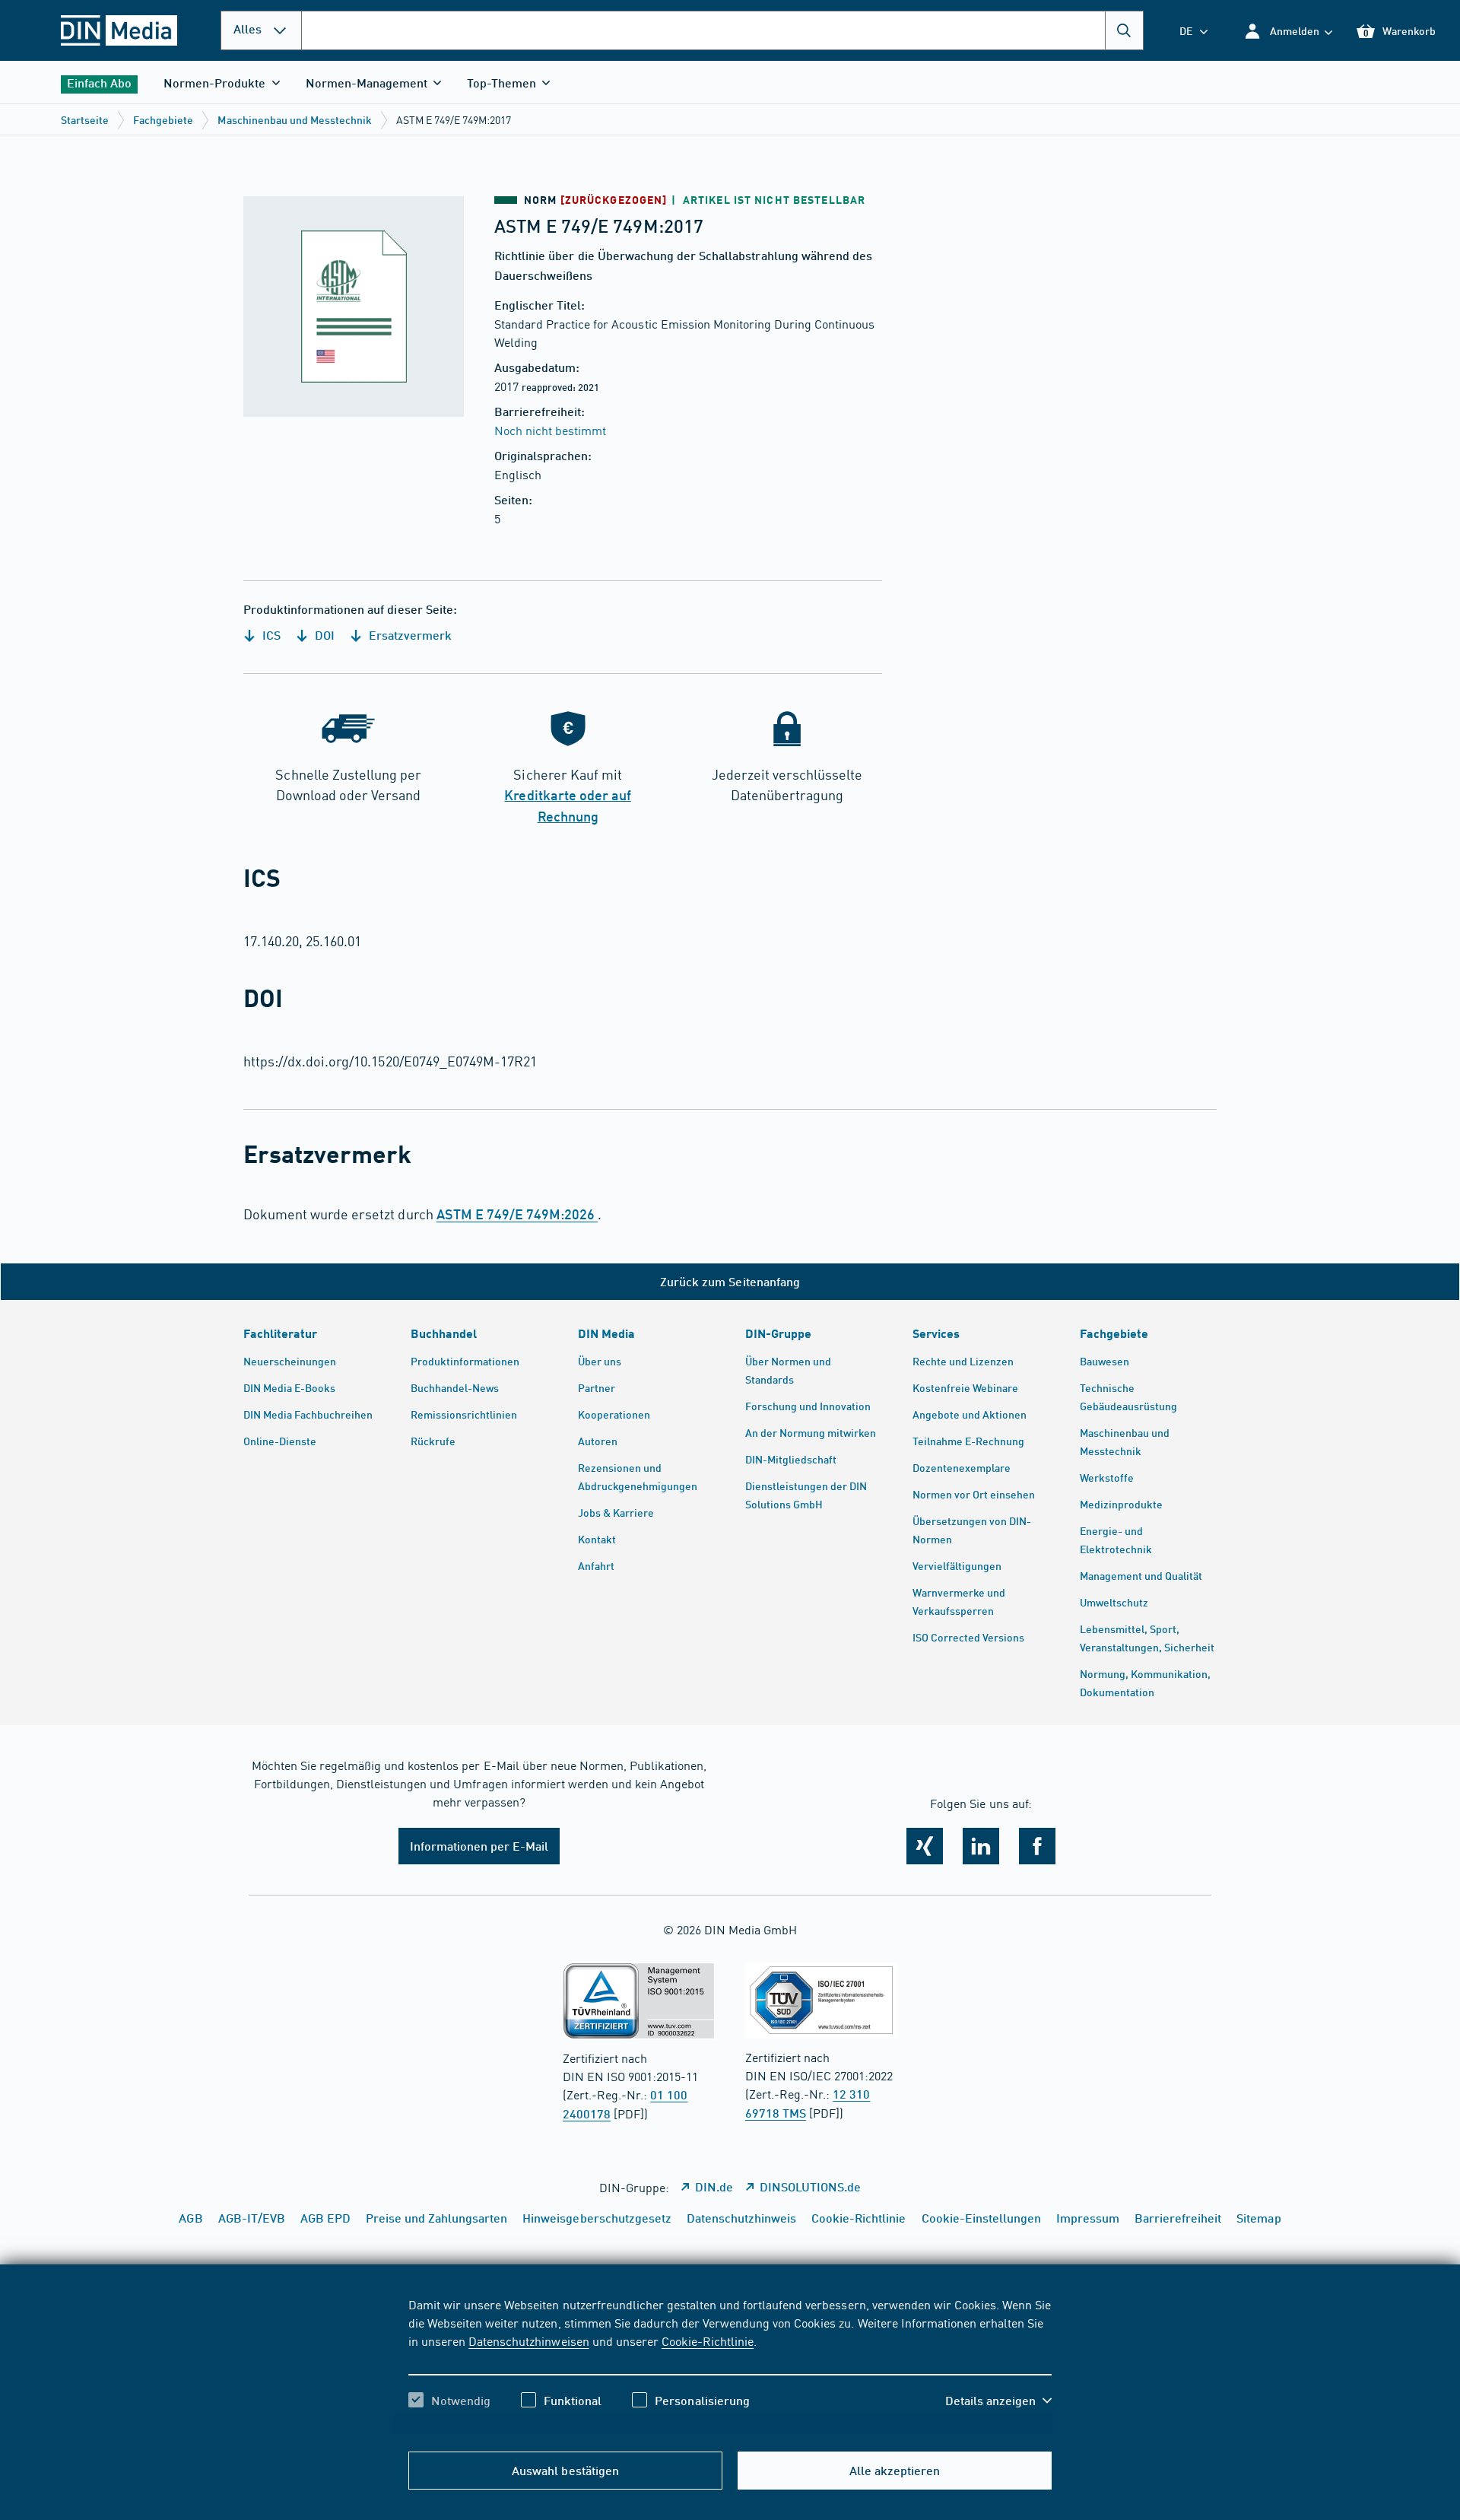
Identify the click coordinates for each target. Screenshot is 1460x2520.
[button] (1288, 31)
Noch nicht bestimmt (550, 430)
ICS (270, 635)
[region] (730, 2366)
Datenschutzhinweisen (528, 2340)
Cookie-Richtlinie (708, 2340)
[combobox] (722, 30)
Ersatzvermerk (409, 635)
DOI (323, 635)
